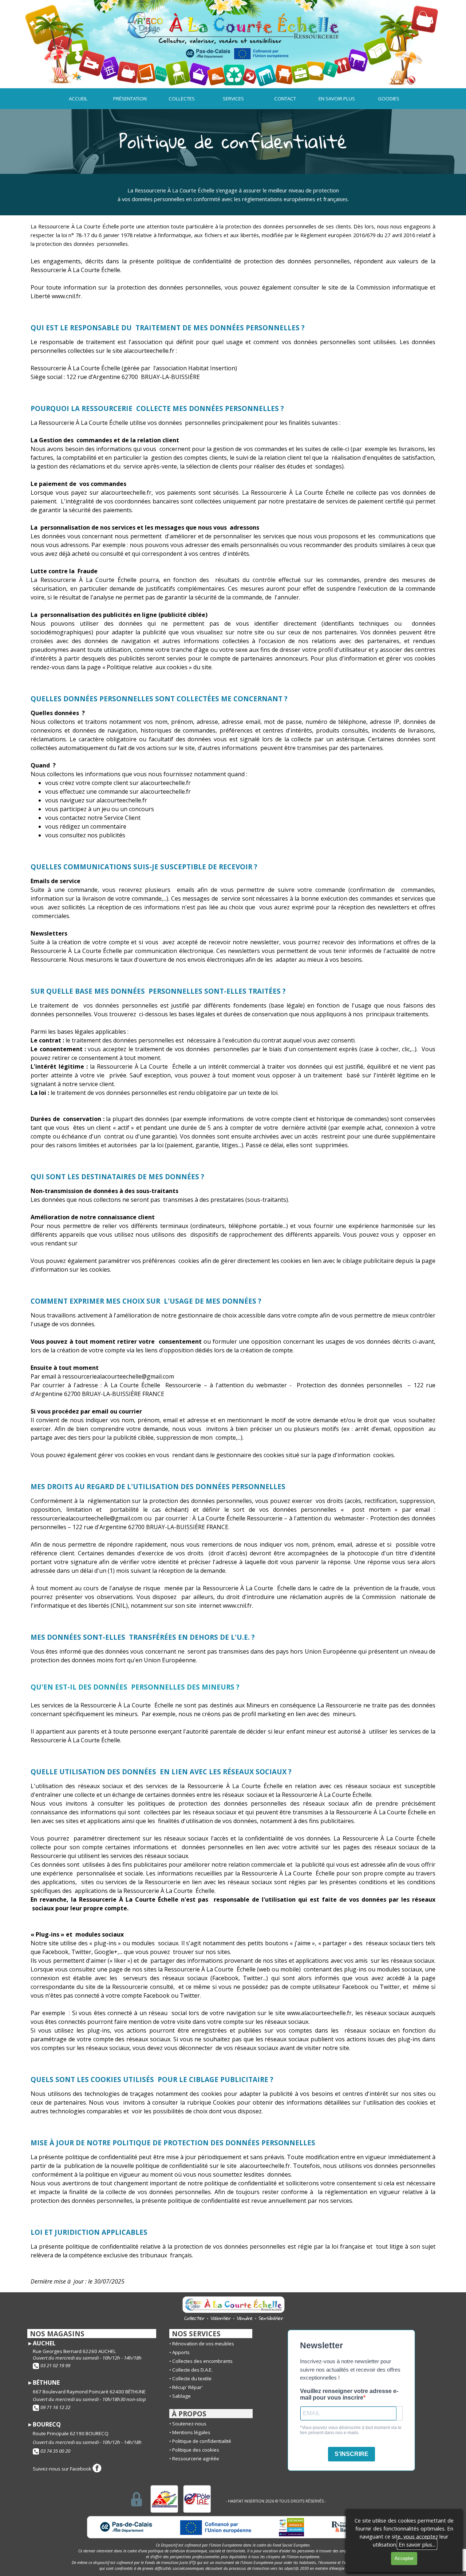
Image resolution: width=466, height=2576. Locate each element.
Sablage (181, 2396)
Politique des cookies (196, 2450)
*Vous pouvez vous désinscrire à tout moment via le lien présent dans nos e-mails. (351, 2430)
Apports (181, 2352)
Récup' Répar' (187, 2387)
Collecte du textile (192, 2378)
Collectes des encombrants (202, 2361)
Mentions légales (191, 2432)
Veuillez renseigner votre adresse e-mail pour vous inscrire (349, 2394)
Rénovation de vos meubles (203, 2344)
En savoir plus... (417, 2544)
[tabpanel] (233, 141)
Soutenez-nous (189, 2424)
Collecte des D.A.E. (192, 2370)
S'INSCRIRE (352, 2454)
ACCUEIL (78, 99)
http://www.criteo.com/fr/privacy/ (124, 1243)
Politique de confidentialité (202, 2441)
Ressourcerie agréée (196, 2459)
